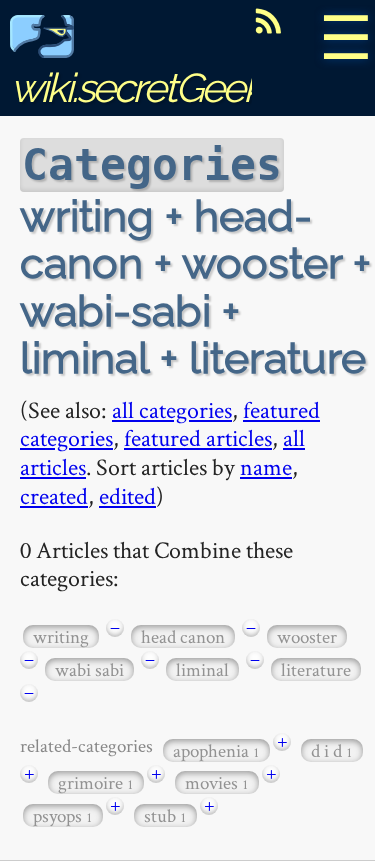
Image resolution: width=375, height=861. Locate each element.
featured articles (198, 437)
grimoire (96, 782)
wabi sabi (89, 669)
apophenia (216, 750)
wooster (307, 636)
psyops (63, 815)
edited (127, 495)
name (266, 466)
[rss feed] (268, 21)
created (54, 495)
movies (217, 782)
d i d (332, 750)
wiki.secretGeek (136, 87)
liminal (202, 669)
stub (165, 815)
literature (316, 669)
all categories (172, 409)
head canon (183, 636)
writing (61, 636)
